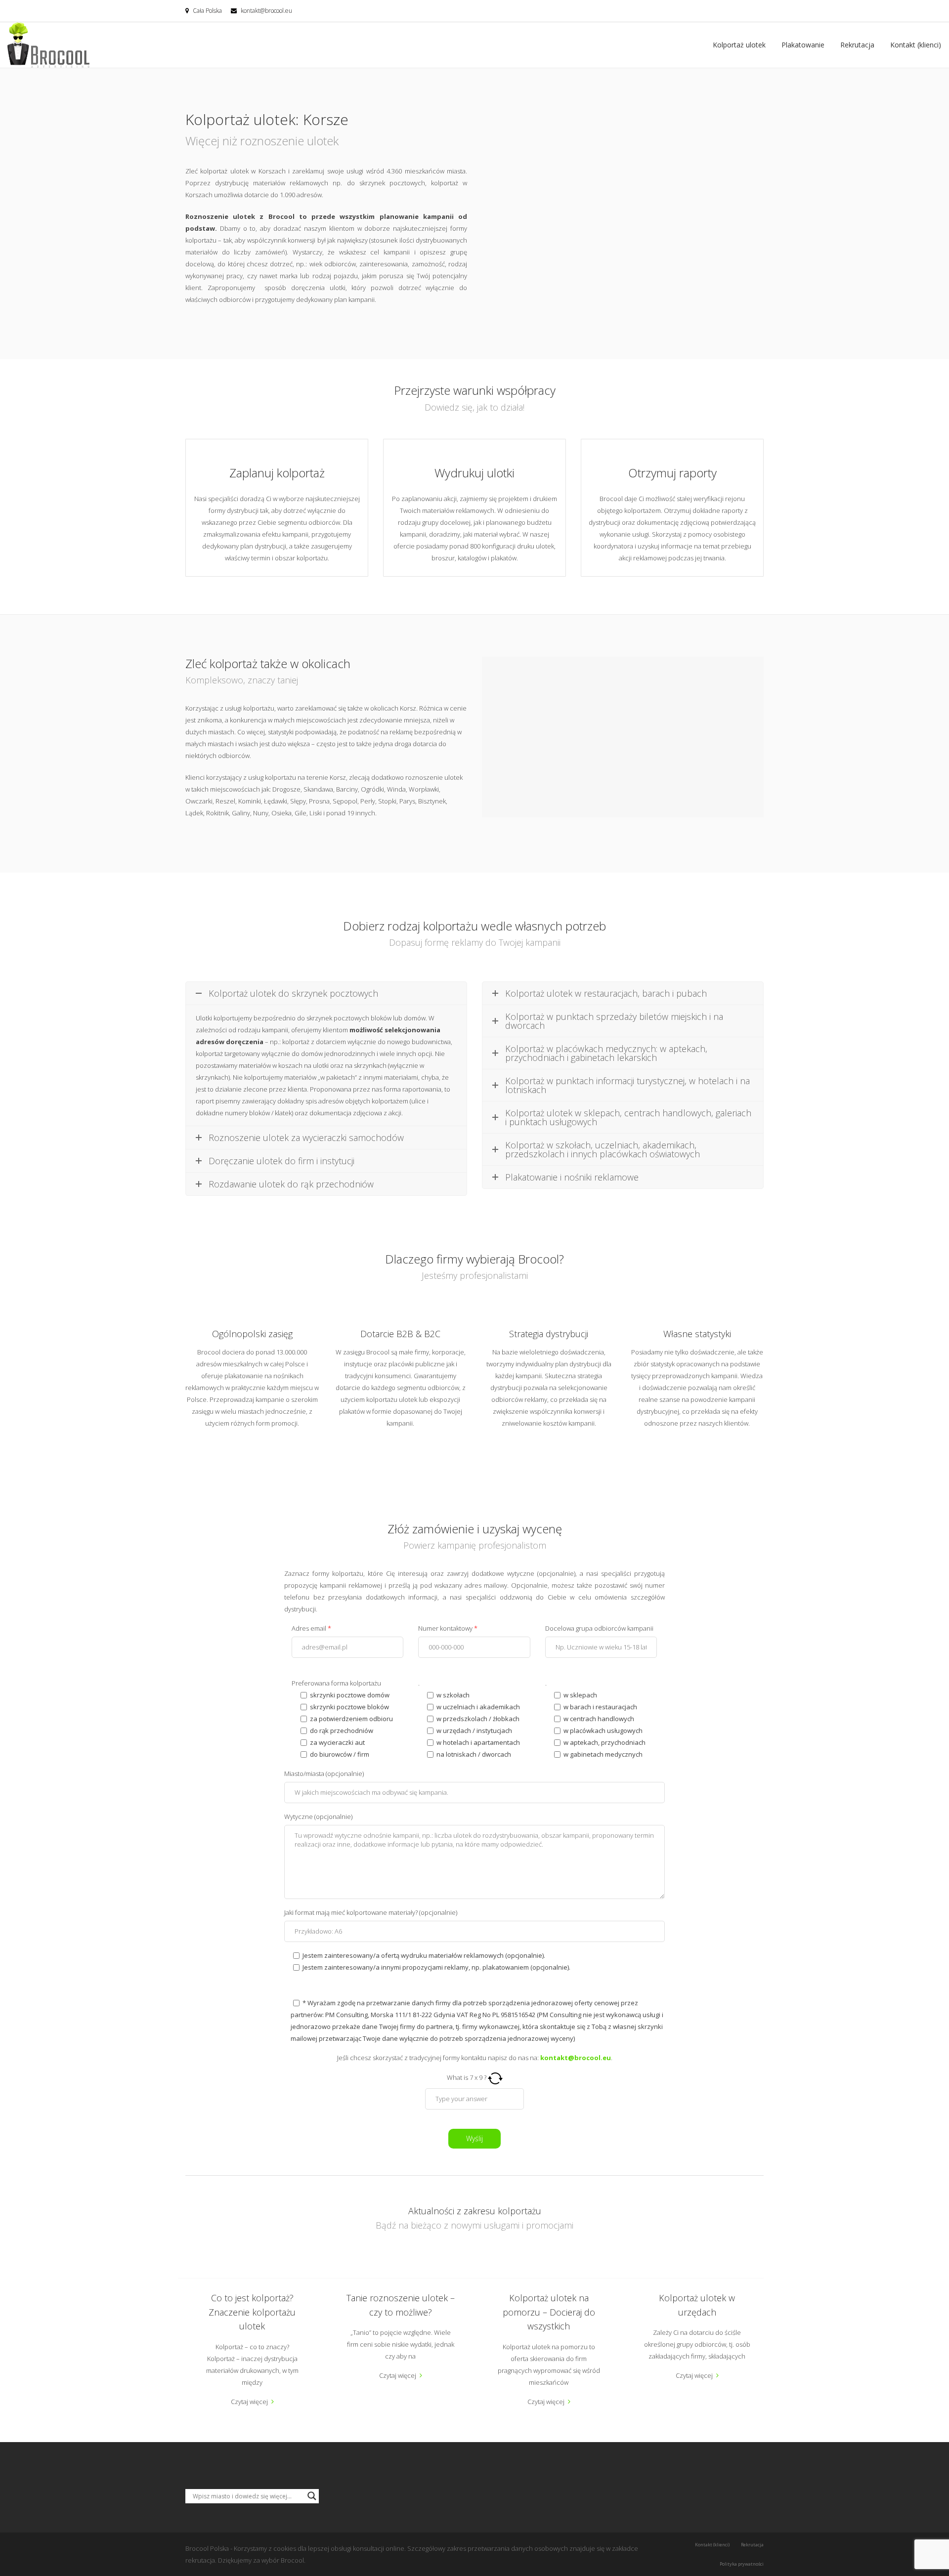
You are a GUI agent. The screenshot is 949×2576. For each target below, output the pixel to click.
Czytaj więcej (249, 2402)
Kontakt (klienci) (916, 45)
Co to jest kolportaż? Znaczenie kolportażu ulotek (252, 2312)
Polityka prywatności (742, 2564)
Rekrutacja (857, 45)
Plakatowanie (803, 45)
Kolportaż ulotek (739, 45)
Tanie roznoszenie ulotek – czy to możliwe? (401, 2305)
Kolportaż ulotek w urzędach (697, 2305)
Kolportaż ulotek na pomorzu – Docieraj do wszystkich (549, 2312)
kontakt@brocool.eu (266, 11)
